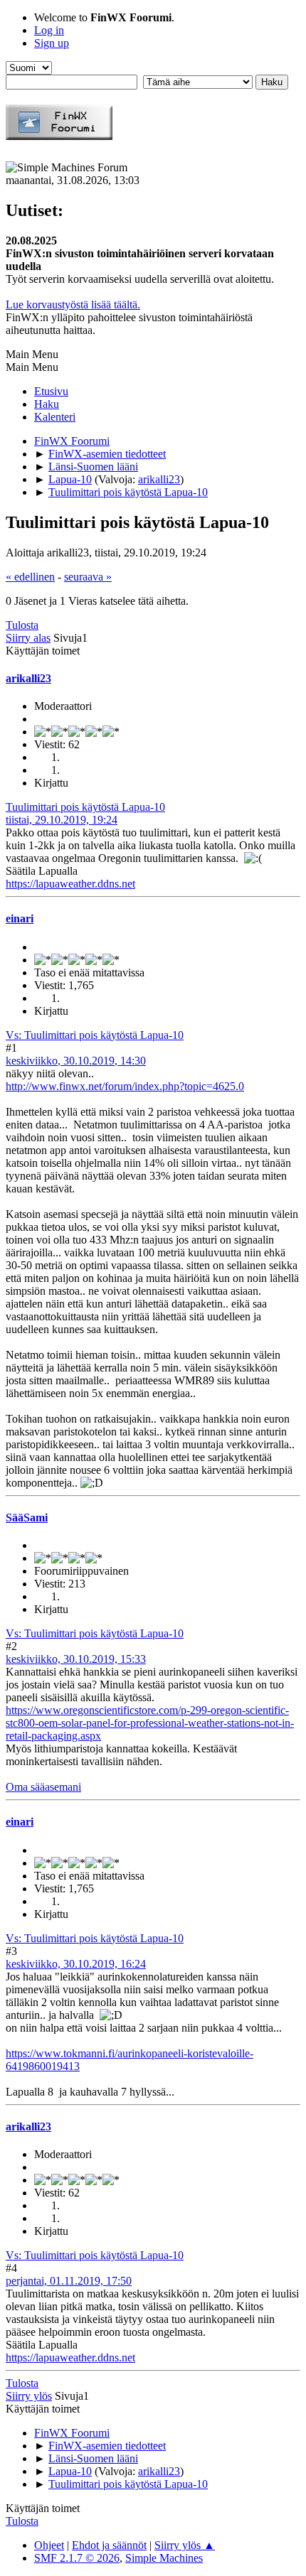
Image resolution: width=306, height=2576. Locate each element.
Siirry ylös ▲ (185, 2545)
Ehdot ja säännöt (109, 2545)
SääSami (27, 1518)
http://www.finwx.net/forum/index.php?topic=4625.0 (125, 1086)
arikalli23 (159, 479)
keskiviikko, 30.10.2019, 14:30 (76, 1061)
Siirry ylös (29, 2396)
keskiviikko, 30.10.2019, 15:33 (76, 1659)
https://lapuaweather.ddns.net (70, 884)
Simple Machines (164, 2558)
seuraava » (88, 577)
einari (20, 918)
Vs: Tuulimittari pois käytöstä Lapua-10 (95, 1035)
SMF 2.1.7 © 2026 (77, 2558)
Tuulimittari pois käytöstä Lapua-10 (85, 807)
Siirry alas (28, 638)
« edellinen (30, 577)
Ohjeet (49, 2545)
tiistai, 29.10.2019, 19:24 (62, 820)
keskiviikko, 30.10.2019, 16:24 (76, 1964)
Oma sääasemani (43, 1787)
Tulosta (22, 625)
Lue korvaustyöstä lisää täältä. (73, 305)
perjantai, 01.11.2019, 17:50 (69, 2281)
